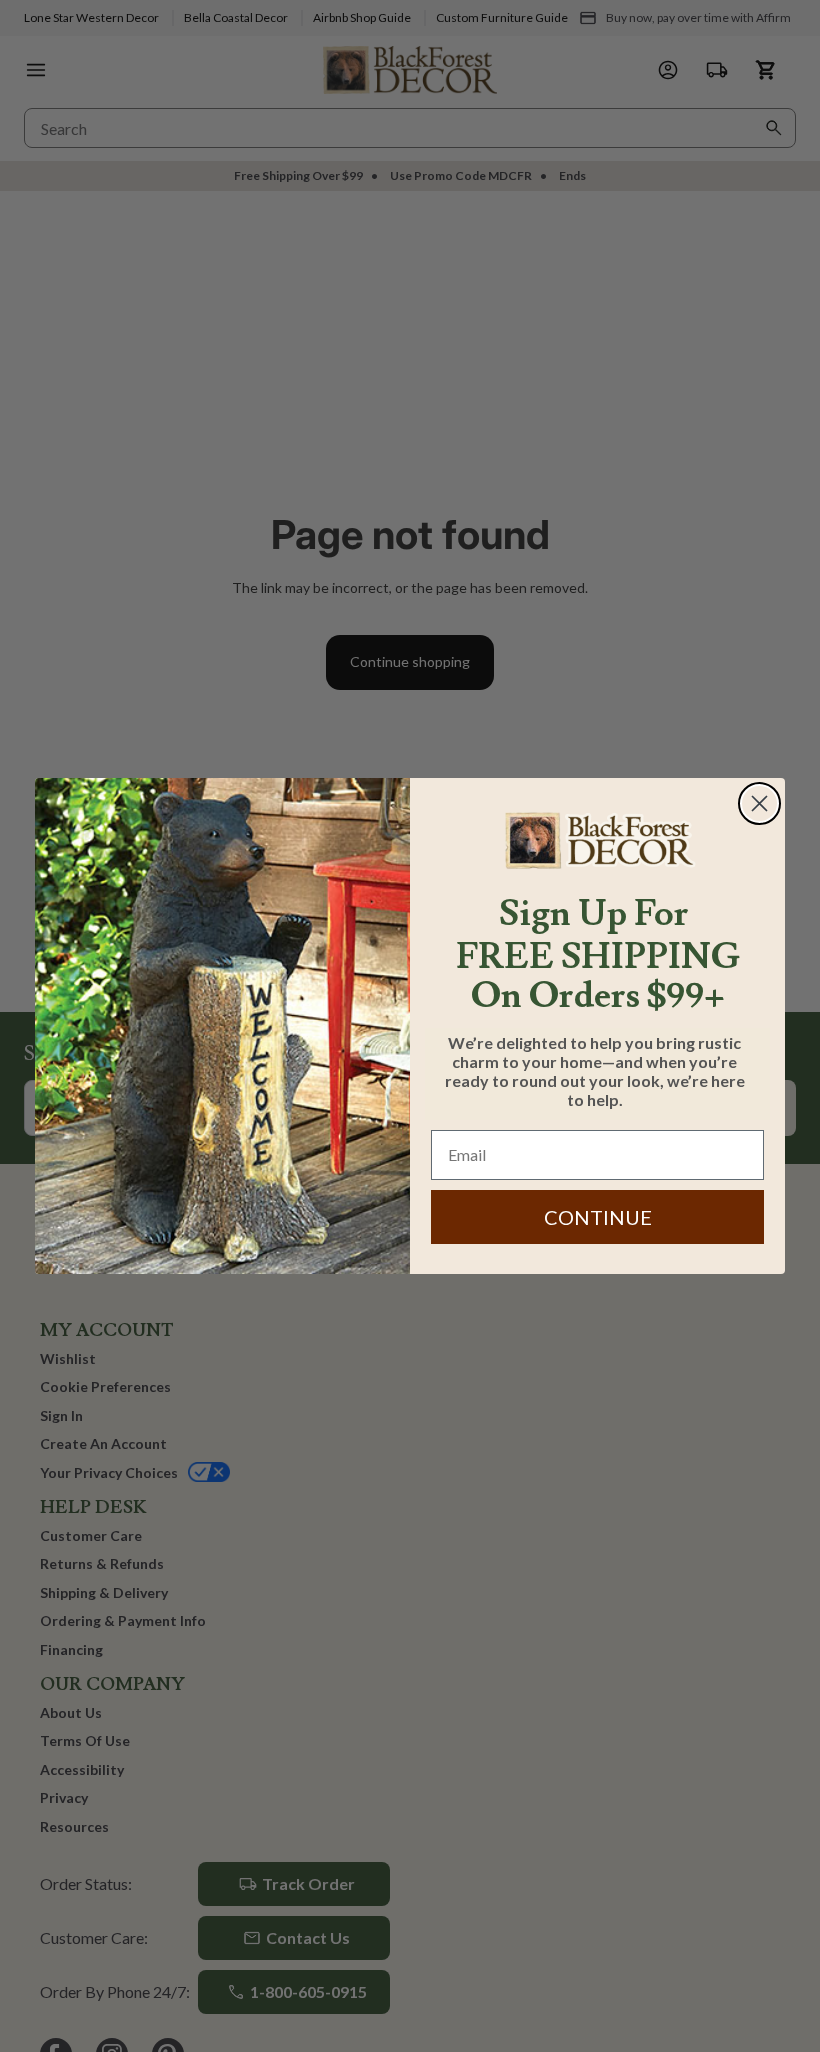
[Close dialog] (759, 803)
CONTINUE (598, 1217)
